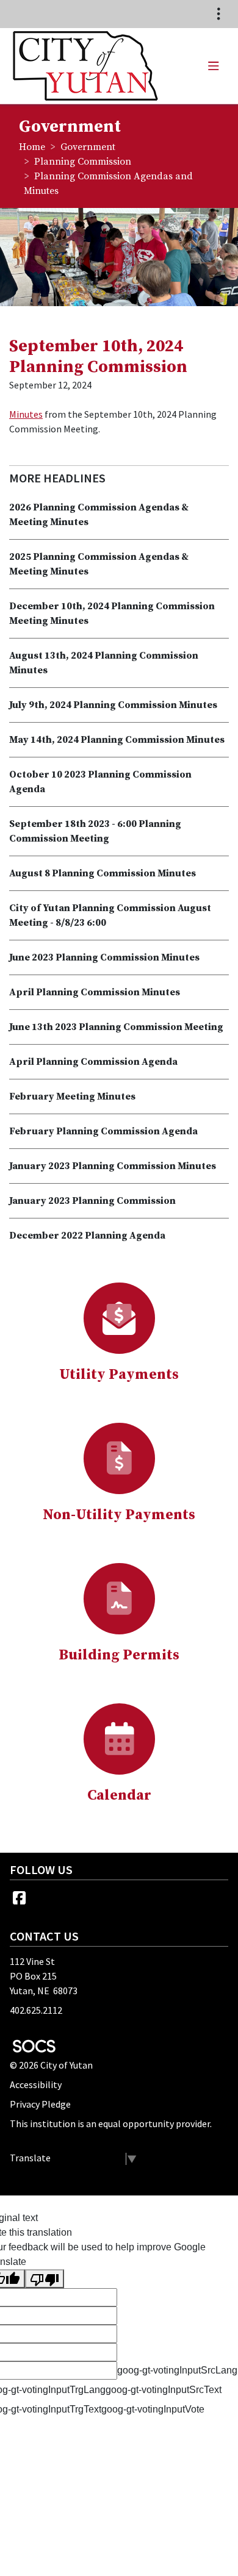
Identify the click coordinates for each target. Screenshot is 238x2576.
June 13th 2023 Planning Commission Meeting (116, 1027)
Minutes (26, 414)
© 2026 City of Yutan (51, 2065)
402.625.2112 (36, 2010)
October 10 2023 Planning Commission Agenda (100, 782)
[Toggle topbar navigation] (218, 14)
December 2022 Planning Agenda (87, 1236)
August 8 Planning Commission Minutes (103, 873)
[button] (213, 66)
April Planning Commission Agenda (93, 1062)
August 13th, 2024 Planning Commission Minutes (104, 663)
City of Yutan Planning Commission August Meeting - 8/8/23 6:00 (110, 915)
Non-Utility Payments (119, 1515)
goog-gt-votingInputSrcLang (177, 2370)
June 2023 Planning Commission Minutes (104, 957)
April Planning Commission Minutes (95, 992)
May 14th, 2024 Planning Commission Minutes (117, 740)
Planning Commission (83, 162)
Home (32, 147)
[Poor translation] (45, 2279)
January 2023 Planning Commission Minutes (113, 1166)
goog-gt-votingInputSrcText (164, 2390)
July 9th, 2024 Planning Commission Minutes (113, 705)
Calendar (119, 1795)
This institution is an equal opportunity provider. (111, 2123)
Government (88, 147)
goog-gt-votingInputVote (153, 2409)
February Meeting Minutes (72, 1097)
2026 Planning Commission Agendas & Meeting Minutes (99, 515)
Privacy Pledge (40, 2104)
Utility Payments (119, 1375)
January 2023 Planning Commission (92, 1201)
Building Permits (119, 1655)
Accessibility (36, 2084)
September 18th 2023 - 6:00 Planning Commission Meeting (95, 831)
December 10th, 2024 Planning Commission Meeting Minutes (112, 614)
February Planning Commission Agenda (103, 1131)
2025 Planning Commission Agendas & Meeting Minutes (99, 564)
